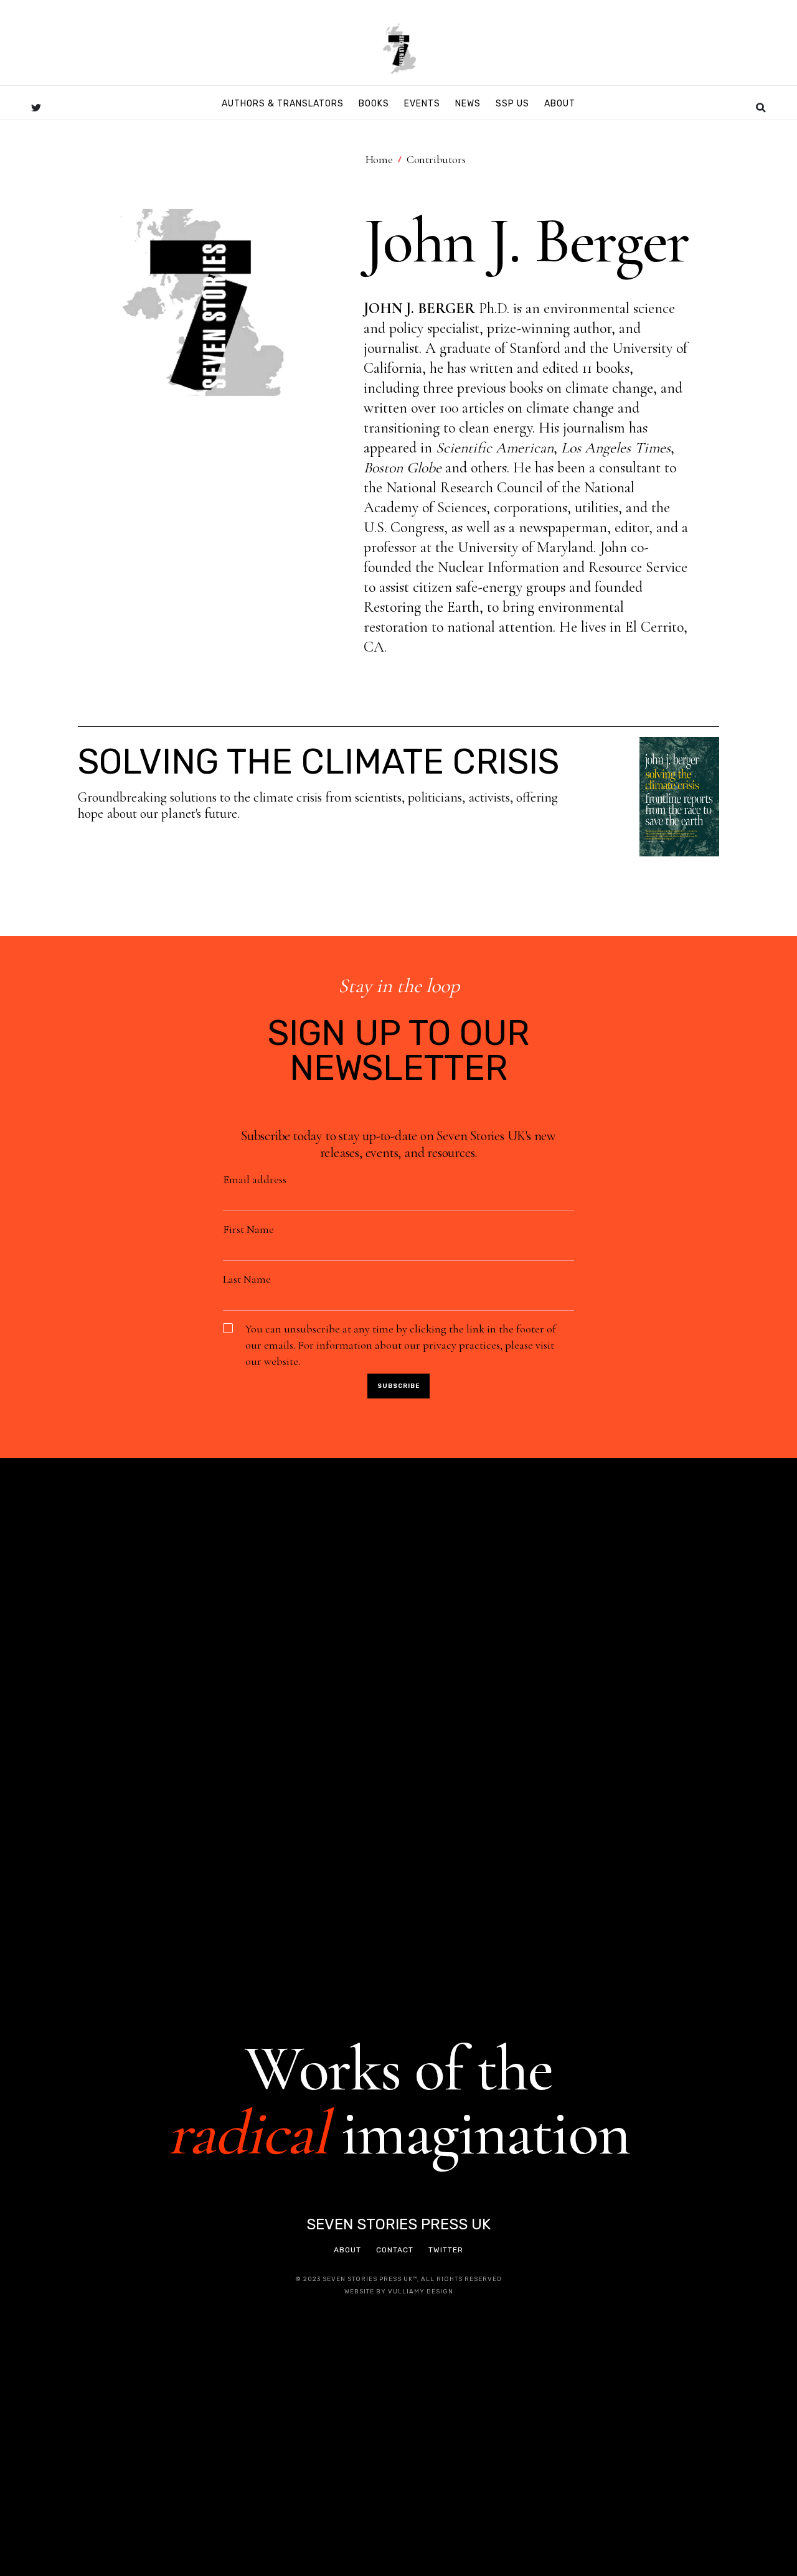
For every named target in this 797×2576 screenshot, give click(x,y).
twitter (446, 2250)
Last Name (247, 1279)
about (347, 2250)
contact (395, 2250)
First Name (248, 1229)
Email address (255, 1179)
